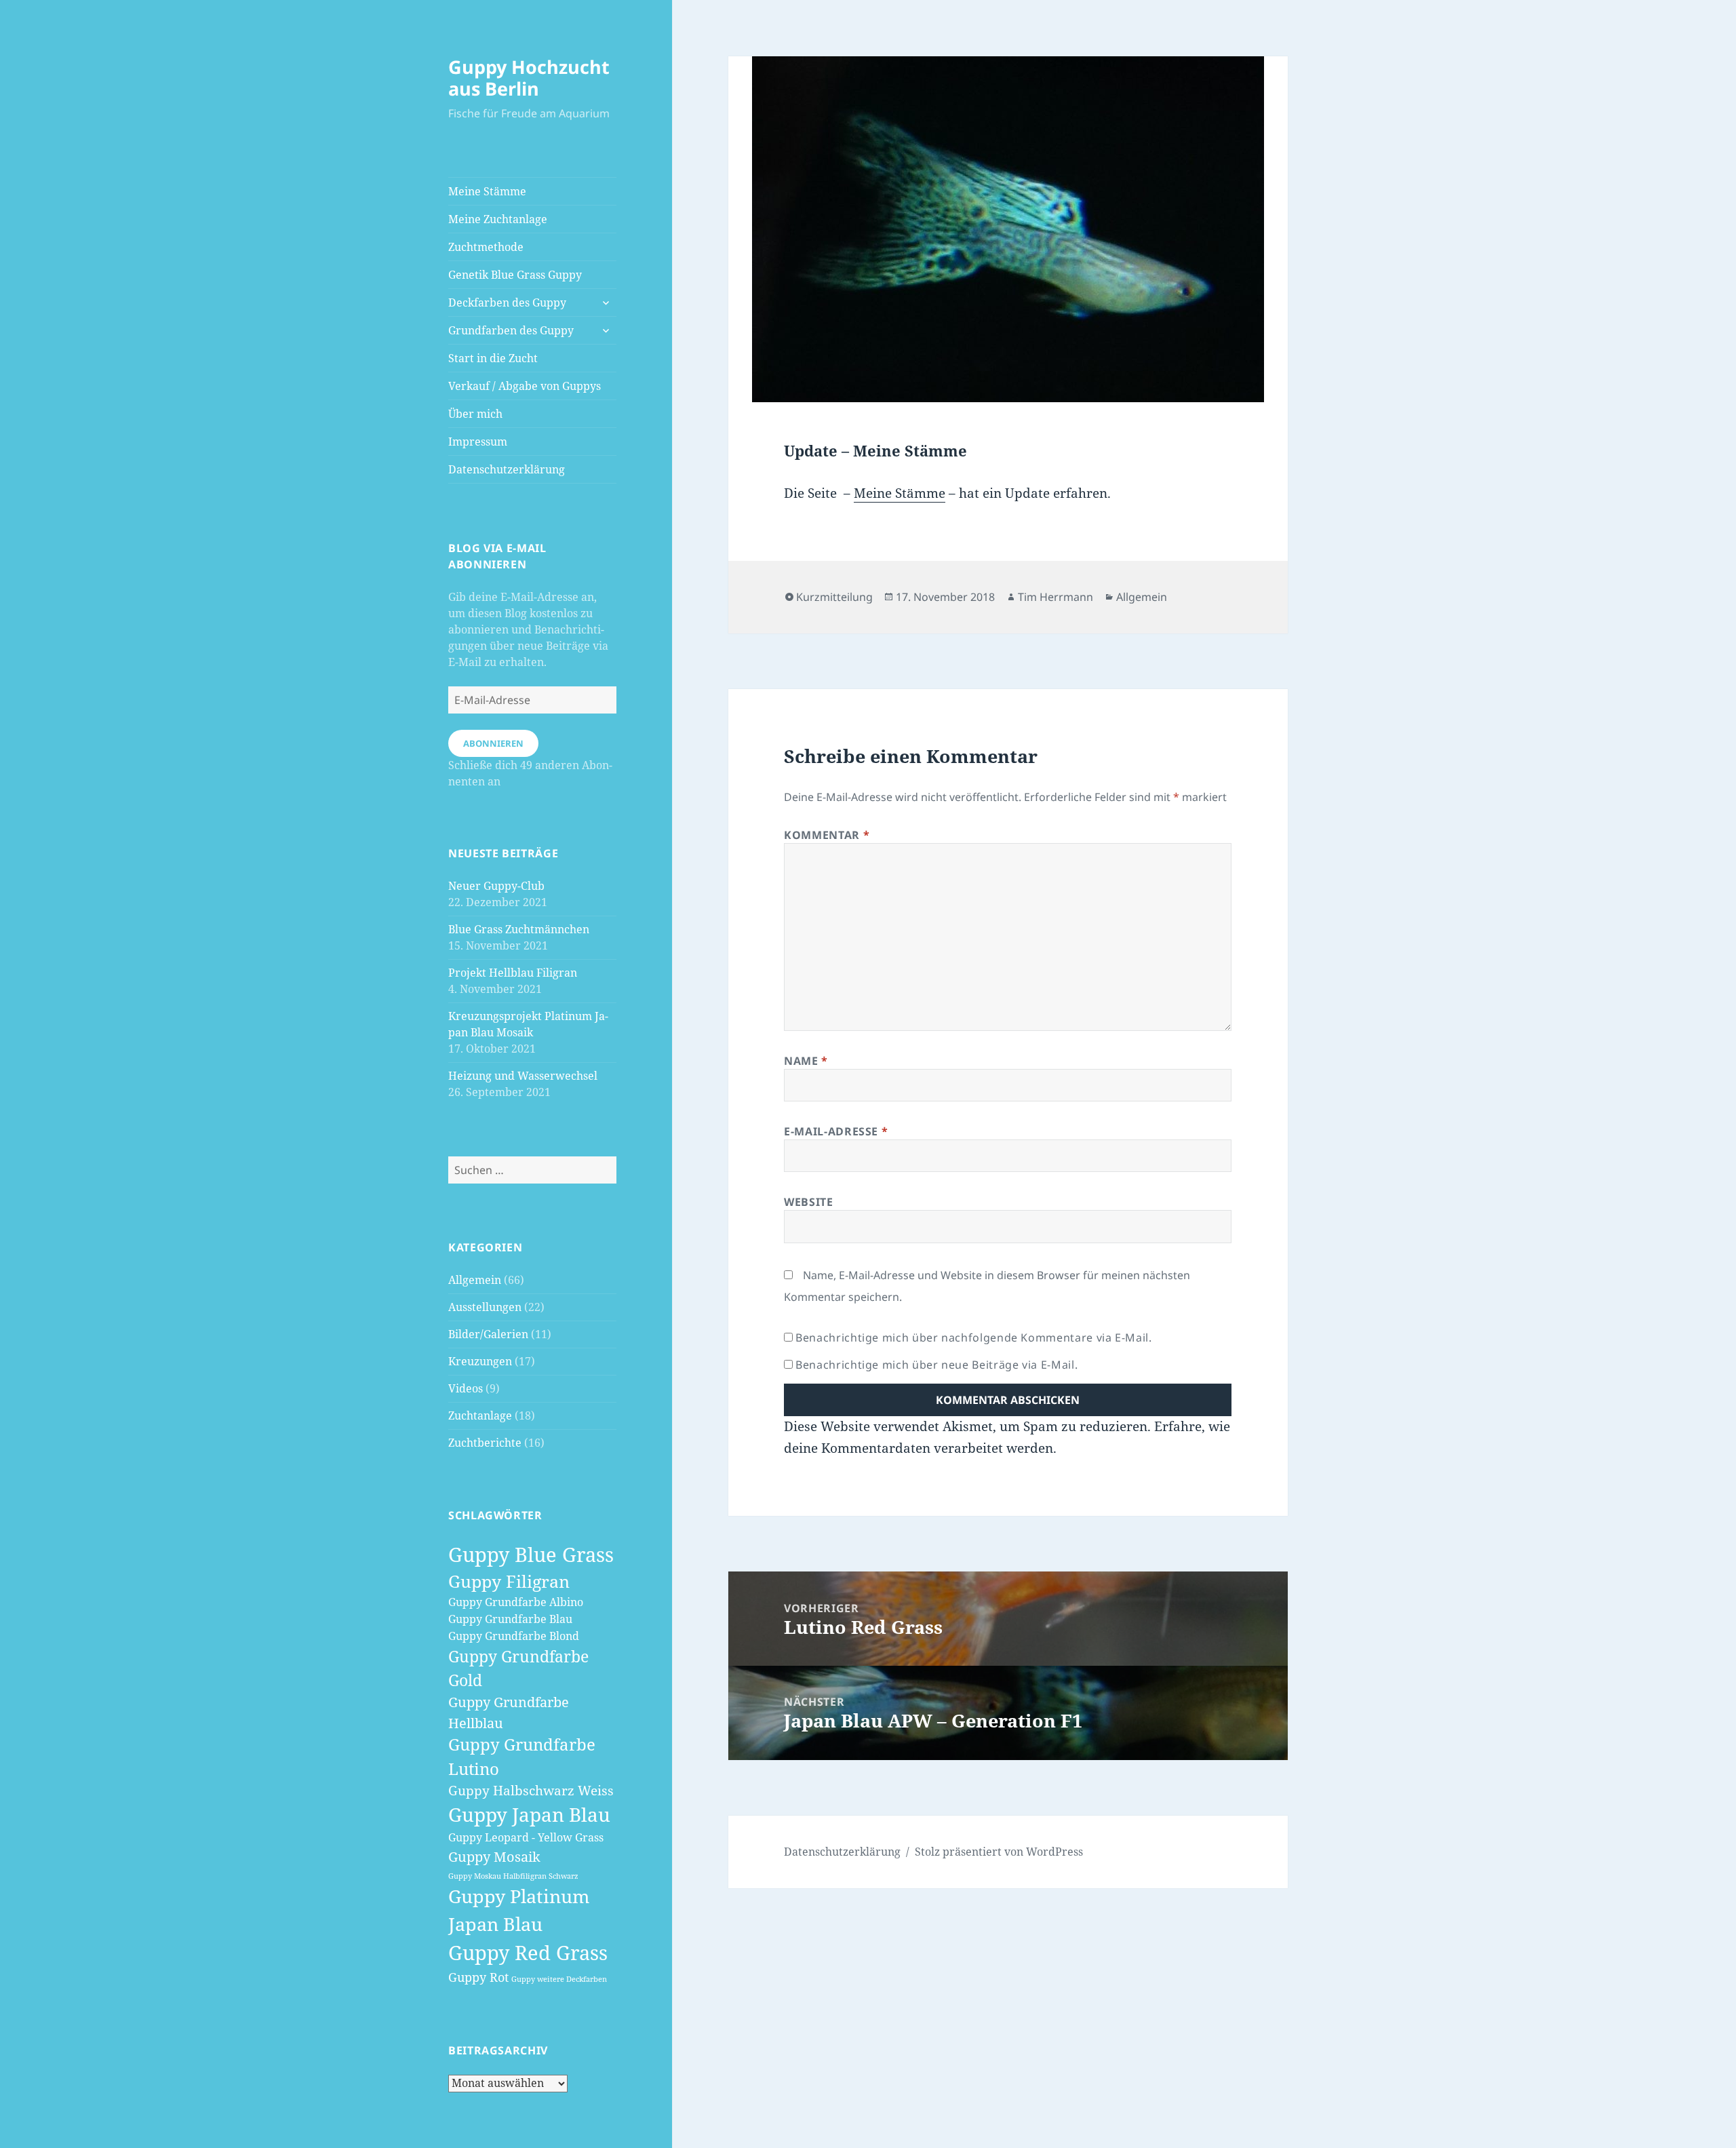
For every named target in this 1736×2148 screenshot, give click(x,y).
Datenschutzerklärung (507, 469)
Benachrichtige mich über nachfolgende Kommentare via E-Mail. (973, 1337)
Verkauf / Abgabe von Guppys (525, 386)
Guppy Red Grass (528, 1953)
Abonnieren (493, 743)
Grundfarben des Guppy (511, 330)
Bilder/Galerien (488, 1334)
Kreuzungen (480, 1361)
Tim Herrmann (1056, 597)
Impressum (478, 442)
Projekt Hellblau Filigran (513, 973)
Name (806, 1061)
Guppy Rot (478, 1977)
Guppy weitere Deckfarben (559, 1979)
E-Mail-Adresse (836, 1131)
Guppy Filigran (509, 1581)
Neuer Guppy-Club (496, 886)
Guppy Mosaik (494, 1856)
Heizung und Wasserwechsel (523, 1076)
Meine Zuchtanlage (498, 219)
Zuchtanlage (480, 1415)
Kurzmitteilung (834, 597)
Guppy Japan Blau (529, 1814)
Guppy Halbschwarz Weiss (531, 1791)
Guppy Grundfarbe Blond (514, 1636)
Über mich (475, 414)
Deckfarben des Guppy (507, 302)
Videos (466, 1388)
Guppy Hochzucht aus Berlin (529, 78)
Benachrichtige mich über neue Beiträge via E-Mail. (936, 1365)
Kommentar (827, 835)
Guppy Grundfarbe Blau (510, 1619)
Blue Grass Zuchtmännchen (519, 929)
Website (808, 1202)
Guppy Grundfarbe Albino (516, 1602)
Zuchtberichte (485, 1443)
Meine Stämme (487, 191)
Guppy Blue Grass (531, 1554)
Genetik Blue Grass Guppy (515, 275)
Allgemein (475, 1280)
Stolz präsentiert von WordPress (999, 1852)
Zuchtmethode (486, 247)
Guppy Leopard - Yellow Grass (526, 1837)
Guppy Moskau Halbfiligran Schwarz (513, 1876)
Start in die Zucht (493, 358)
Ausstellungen (485, 1307)
